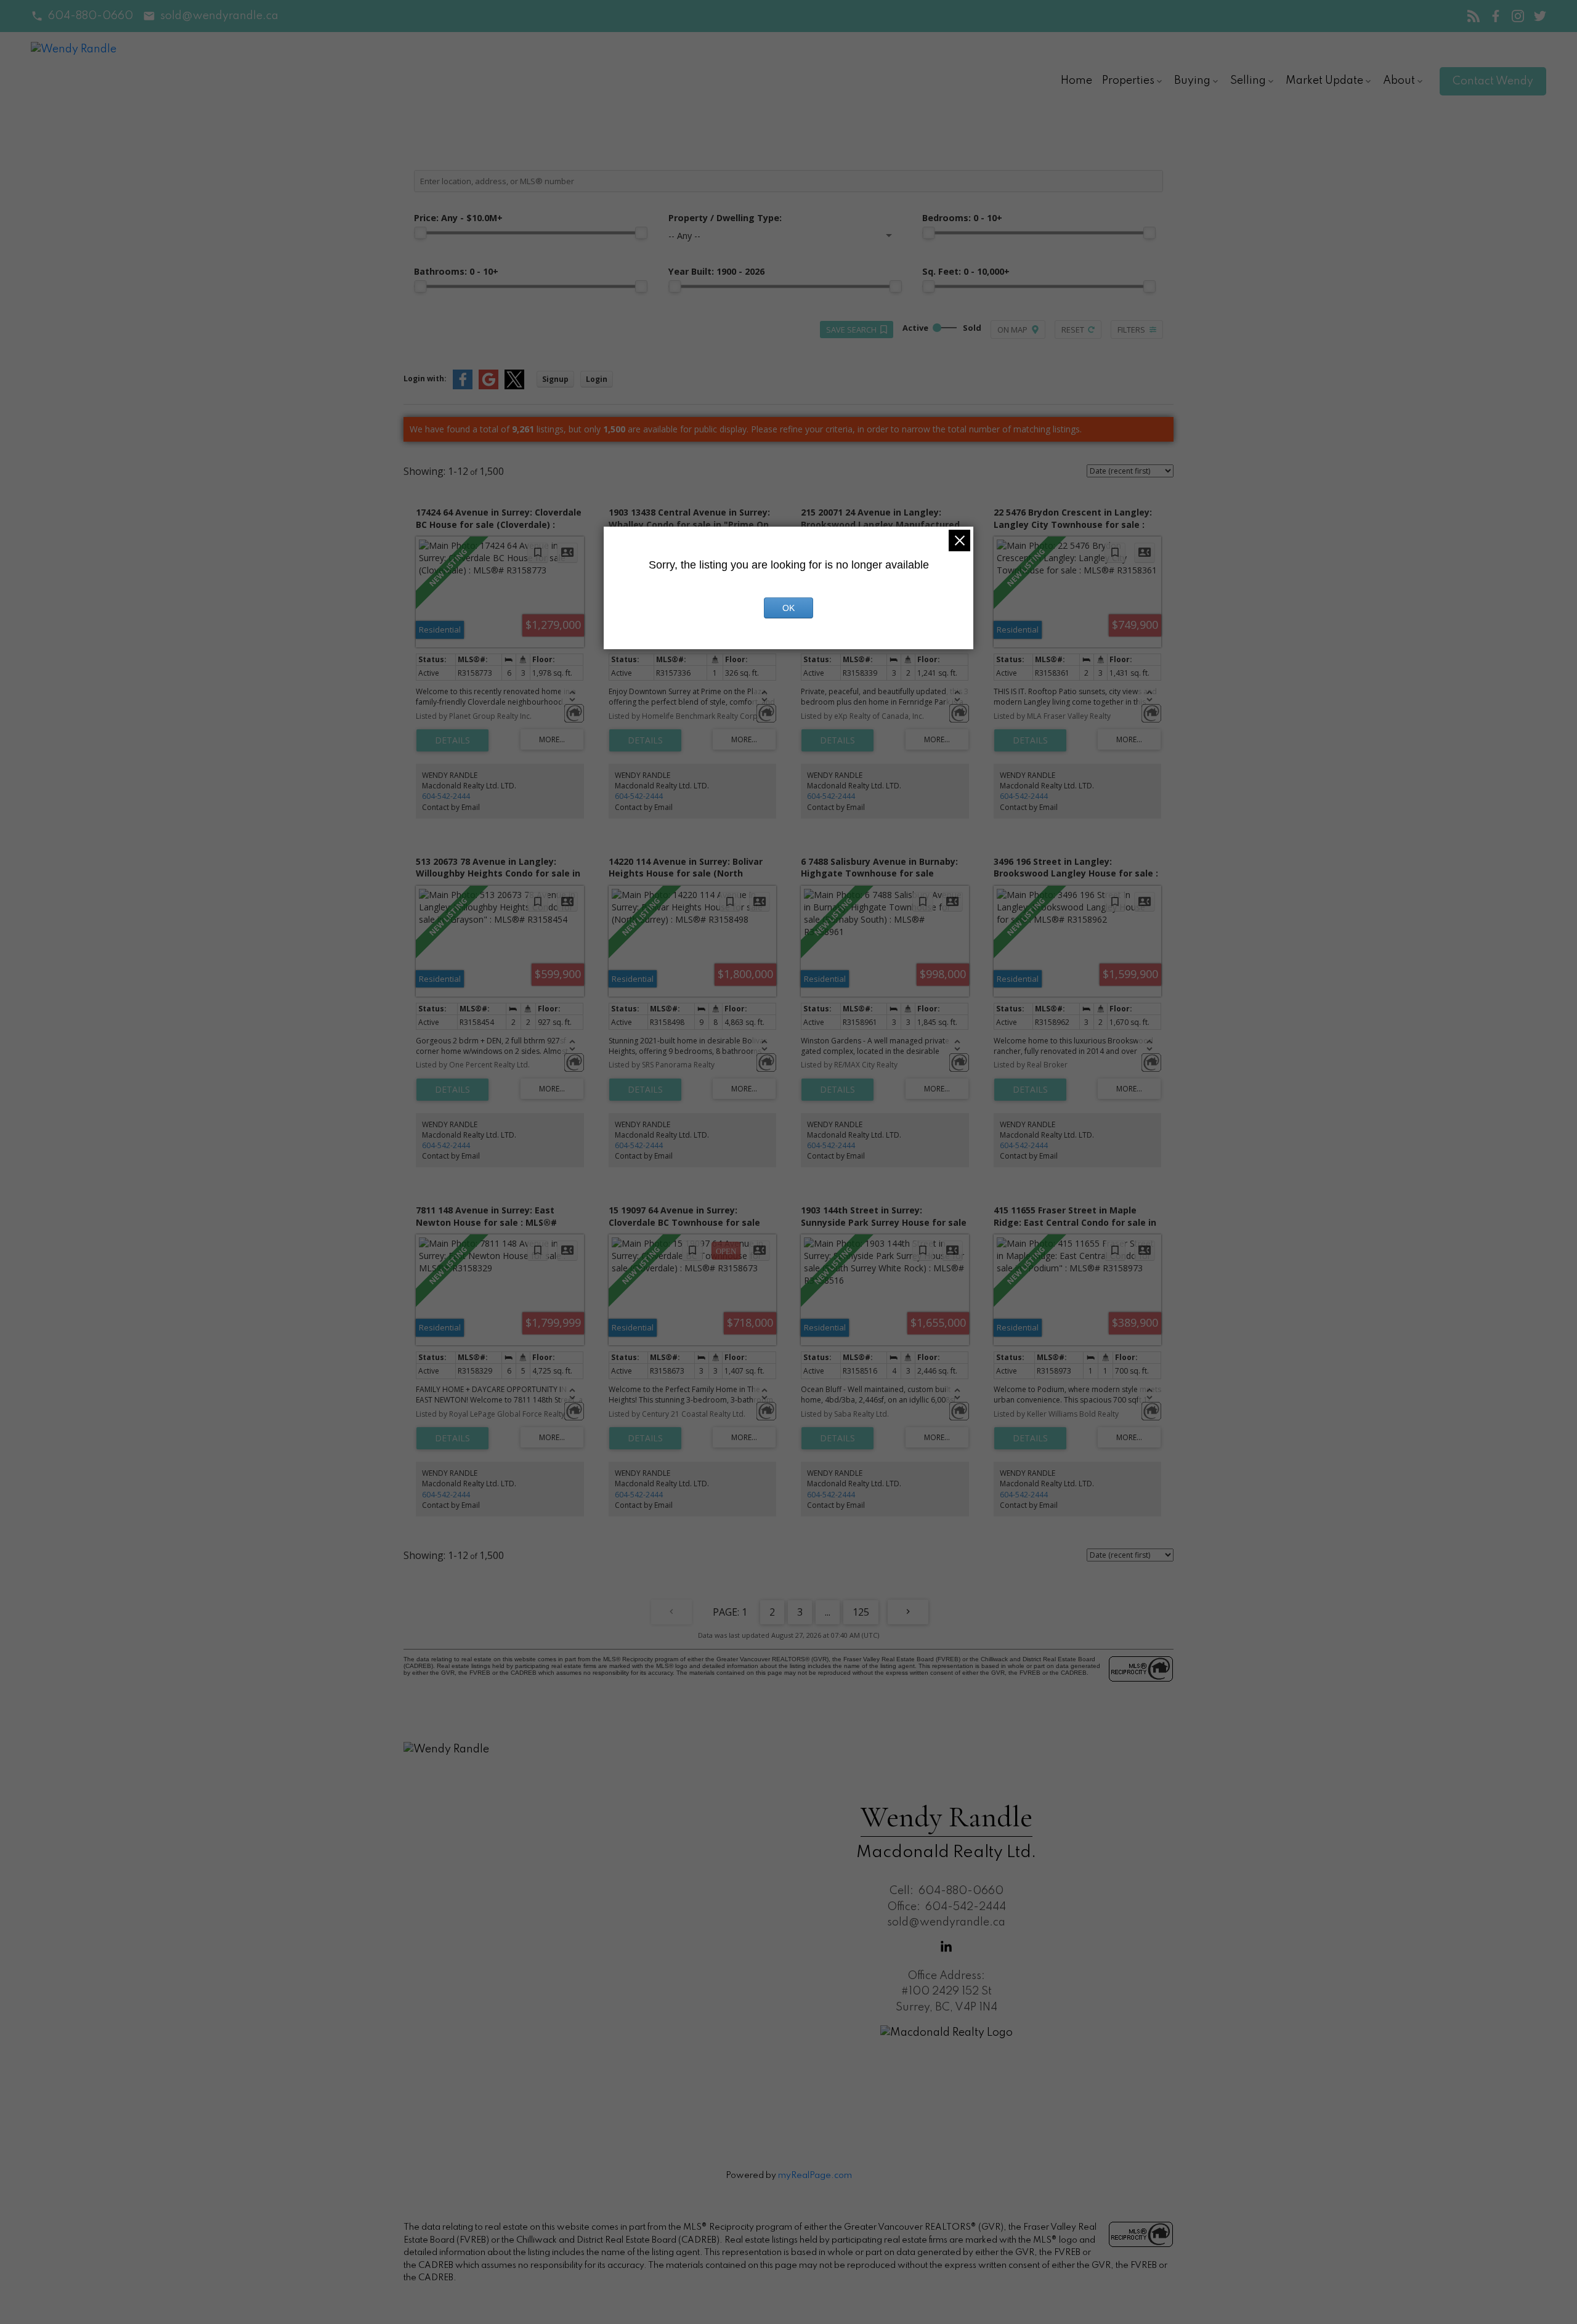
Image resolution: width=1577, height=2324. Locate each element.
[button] (82, 16)
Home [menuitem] (1076, 81)
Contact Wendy (1493, 81)
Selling (1248, 81)
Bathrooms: (456, 271)
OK (788, 608)
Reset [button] (1073, 330)
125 (861, 1612)
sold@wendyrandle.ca (219, 16)
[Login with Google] (489, 387)
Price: (458, 218)
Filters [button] (1131, 330)
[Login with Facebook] (463, 387)
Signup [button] (555, 379)
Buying (1192, 81)
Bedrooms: (962, 218)
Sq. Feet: (966, 271)
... (828, 1612)
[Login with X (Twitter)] (514, 387)
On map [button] (1012, 330)
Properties (1128, 81)
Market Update (1324, 81)
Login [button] (597, 379)
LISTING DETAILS (452, 740)
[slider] (420, 233)
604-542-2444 (446, 796)
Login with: (425, 379)
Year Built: (716, 271)
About (1399, 81)
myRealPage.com (815, 2176)
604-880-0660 (91, 16)
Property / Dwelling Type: (725, 218)
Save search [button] (851, 330)
